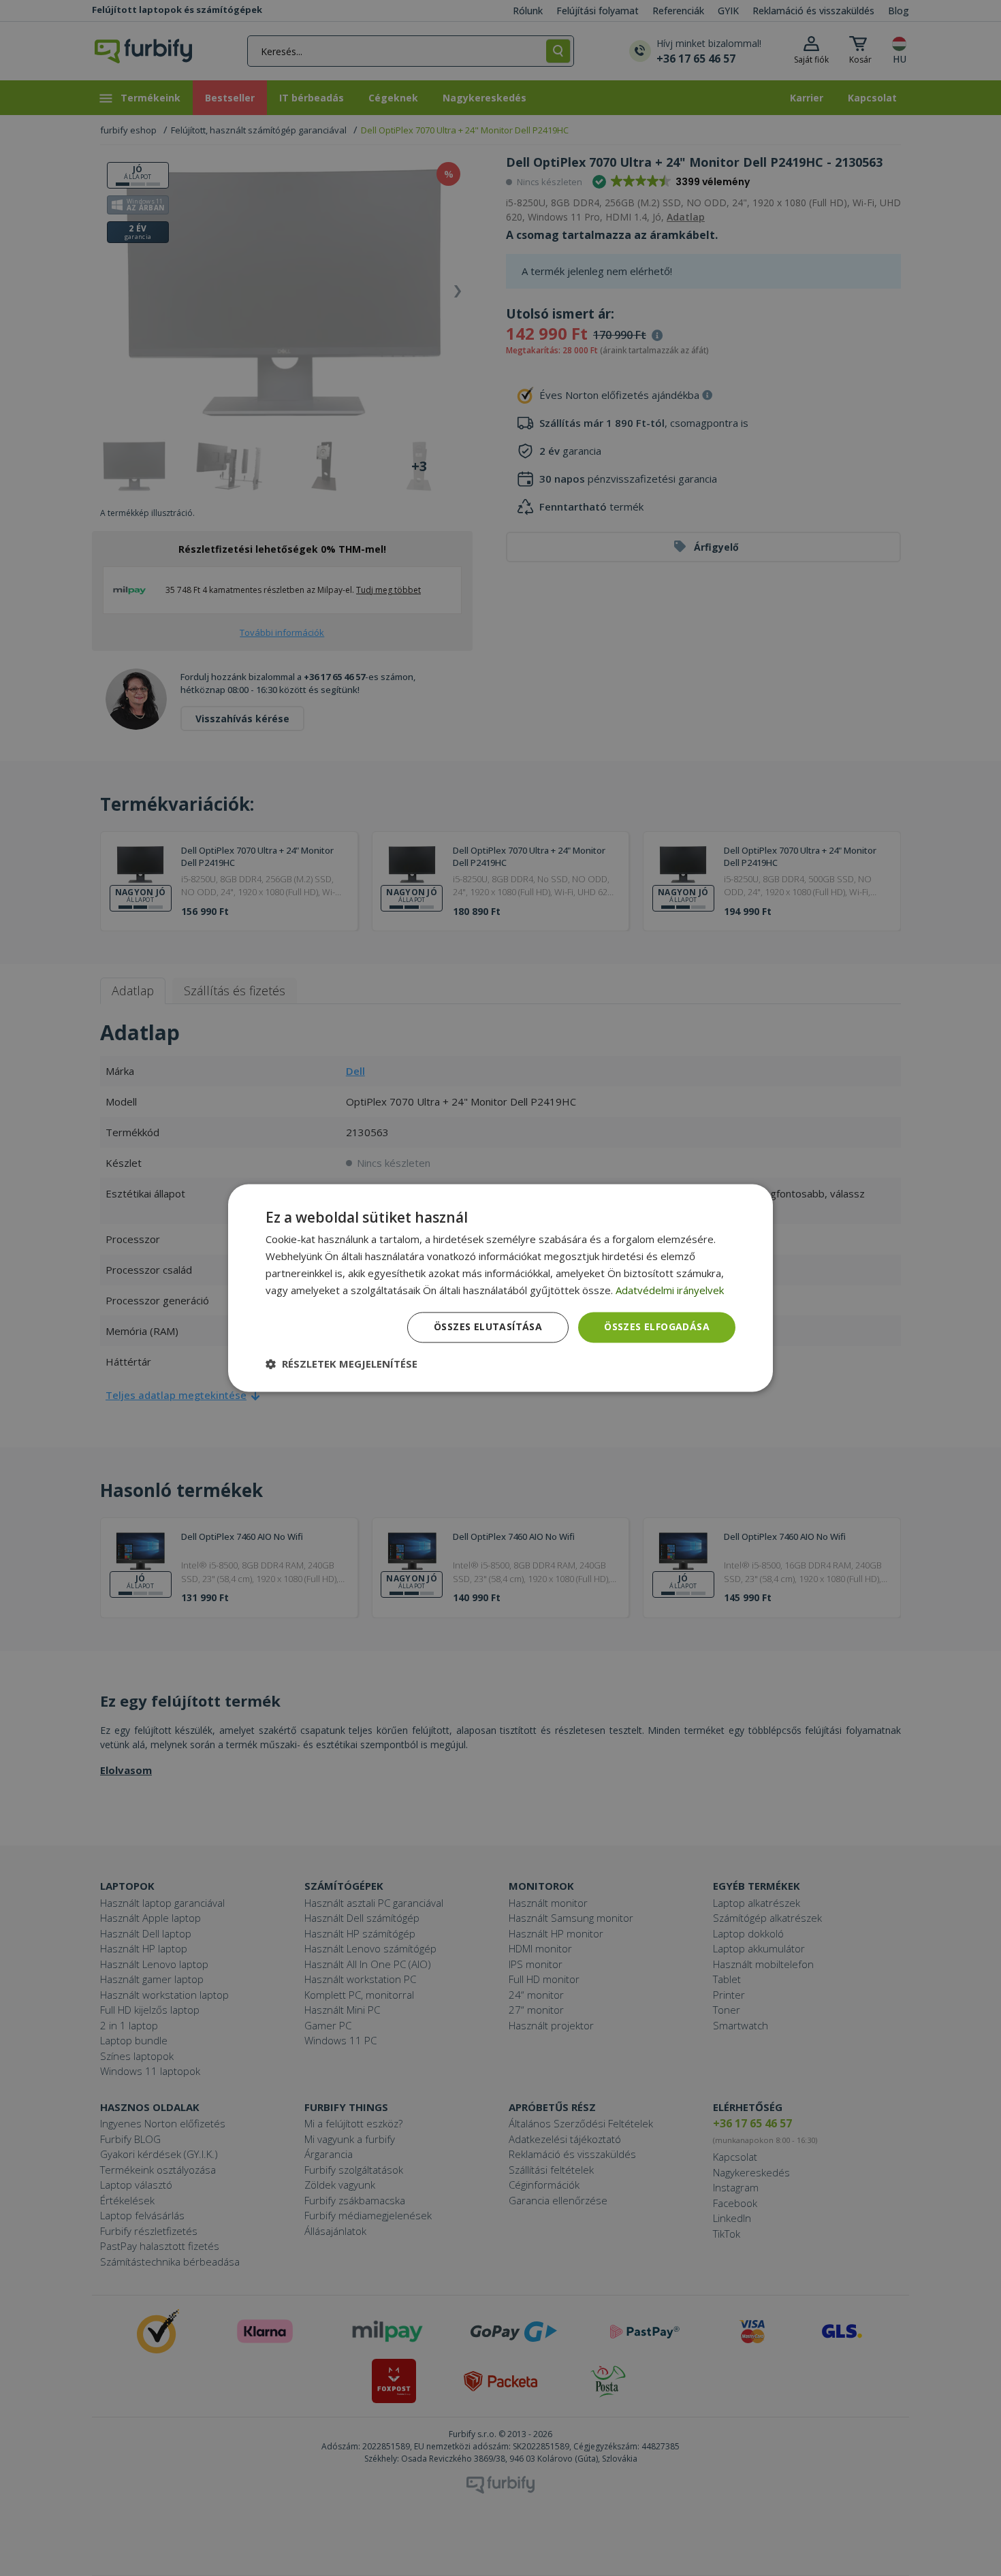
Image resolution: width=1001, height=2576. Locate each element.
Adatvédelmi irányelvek (670, 1290)
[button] (341, 1364)
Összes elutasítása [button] (488, 1327)
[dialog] (500, 1288)
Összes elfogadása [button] (657, 1327)
